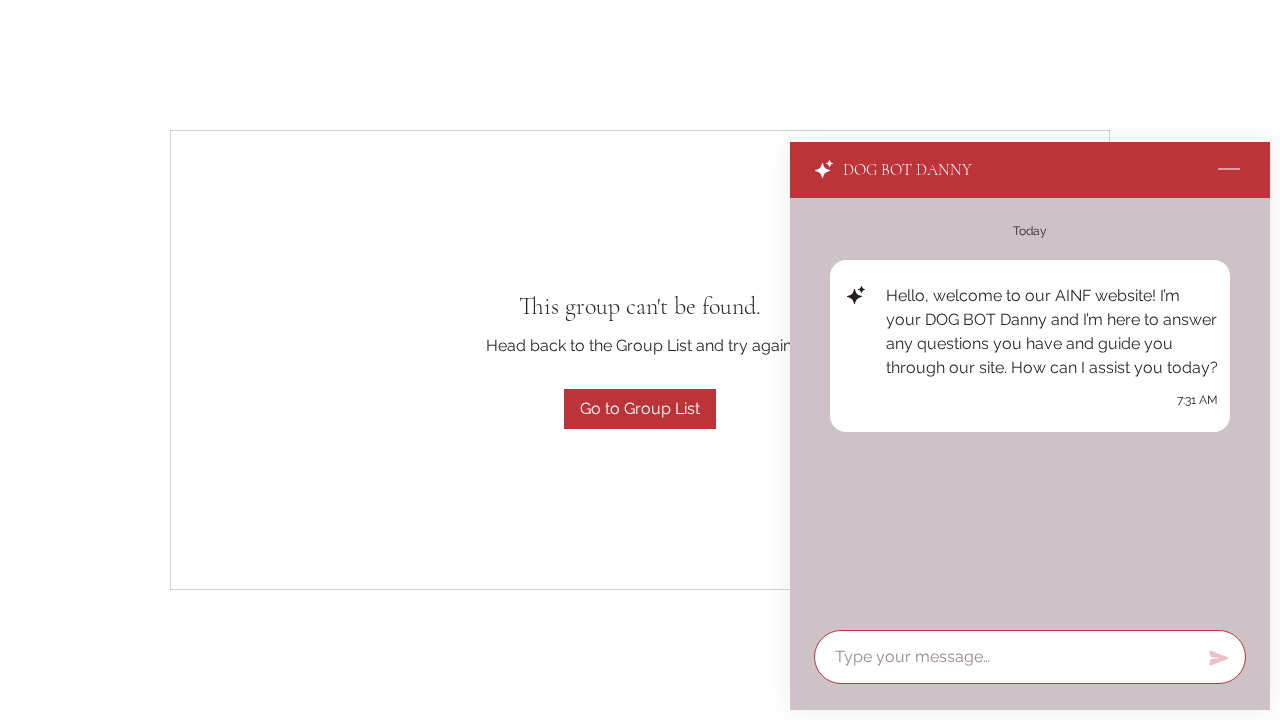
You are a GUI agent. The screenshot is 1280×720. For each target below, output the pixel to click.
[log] (1030, 408)
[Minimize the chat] (1229, 170)
